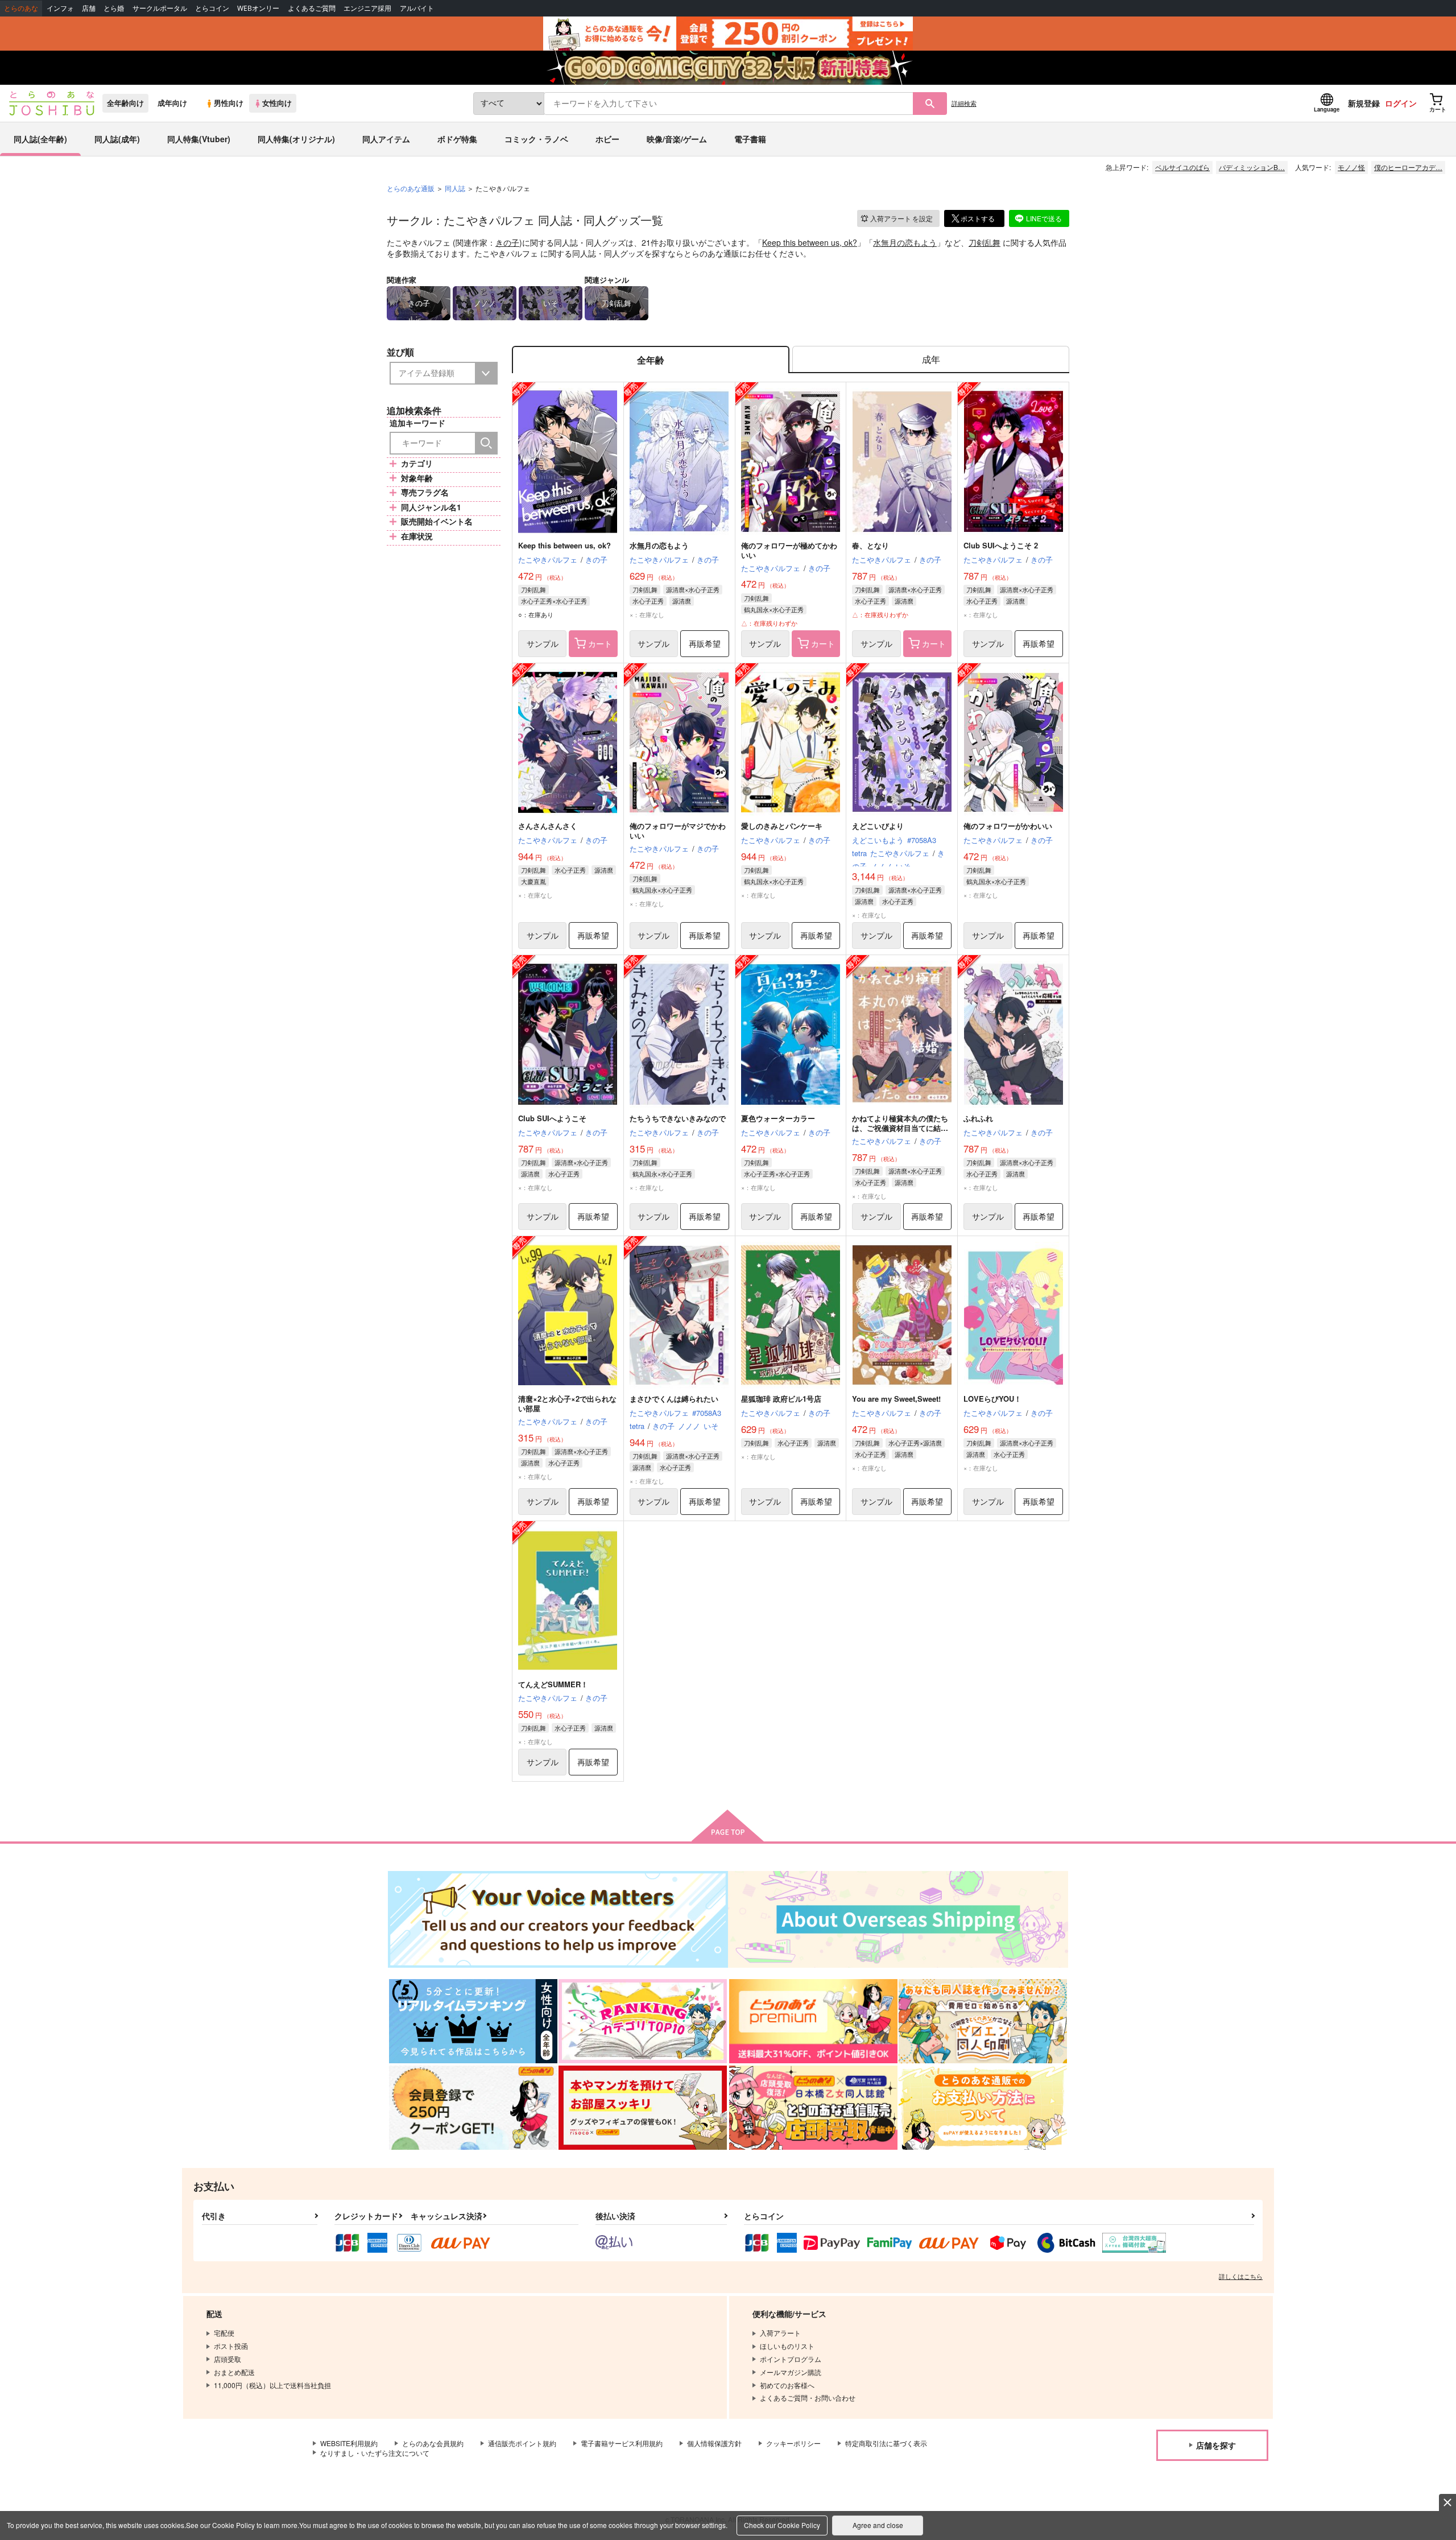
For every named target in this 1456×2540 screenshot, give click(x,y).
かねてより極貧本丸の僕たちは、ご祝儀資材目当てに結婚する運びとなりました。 (900, 1128)
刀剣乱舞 (985, 242)
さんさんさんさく (548, 826)
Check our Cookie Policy (782, 2525)
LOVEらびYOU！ (992, 1399)
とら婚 (114, 8)
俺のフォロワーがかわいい (1008, 826)
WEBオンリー (258, 8)
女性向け (277, 103)
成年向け (172, 103)
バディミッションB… (1252, 167)
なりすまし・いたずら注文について (375, 2453)
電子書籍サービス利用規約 (622, 2443)
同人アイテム (386, 139)
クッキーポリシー (793, 2443)
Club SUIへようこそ (552, 1118)
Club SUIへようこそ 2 (1001, 545)
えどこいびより (878, 826)
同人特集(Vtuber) (199, 139)
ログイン (1401, 103)
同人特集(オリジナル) (296, 139)
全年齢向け (125, 103)
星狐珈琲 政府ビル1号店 (781, 1399)
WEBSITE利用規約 (349, 2443)
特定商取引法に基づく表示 (886, 2443)
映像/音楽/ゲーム (677, 139)
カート (600, 643)
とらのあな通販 (411, 188)
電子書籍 (750, 139)
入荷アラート (901, 218)
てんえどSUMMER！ (553, 1684)
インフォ (60, 8)
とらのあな (21, 8)
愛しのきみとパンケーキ (782, 826)
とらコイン (212, 8)
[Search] (486, 443)
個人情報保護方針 (714, 2443)
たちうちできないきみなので (678, 1118)
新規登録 (1364, 103)
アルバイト (417, 8)
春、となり (870, 545)
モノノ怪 (1351, 167)
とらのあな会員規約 (433, 2443)
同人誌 (455, 188)
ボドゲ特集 (457, 139)
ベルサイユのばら (1182, 167)
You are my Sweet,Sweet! (896, 1399)
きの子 (507, 242)
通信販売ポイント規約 (522, 2443)
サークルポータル (160, 8)
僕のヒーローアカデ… (1408, 167)
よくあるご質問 (312, 8)
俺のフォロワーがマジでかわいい (678, 831)
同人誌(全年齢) (40, 139)
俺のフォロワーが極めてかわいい (789, 550)
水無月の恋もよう (905, 242)
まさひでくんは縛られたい (674, 1399)
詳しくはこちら (1241, 2276)
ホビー (607, 139)
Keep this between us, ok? (810, 242)
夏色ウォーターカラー (778, 1118)
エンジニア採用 (367, 8)
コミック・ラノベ (536, 139)
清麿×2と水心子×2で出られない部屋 (567, 1403)
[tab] (931, 360)
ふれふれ (978, 1118)
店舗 (89, 8)
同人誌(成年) (117, 139)
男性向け (229, 103)
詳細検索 (964, 103)
